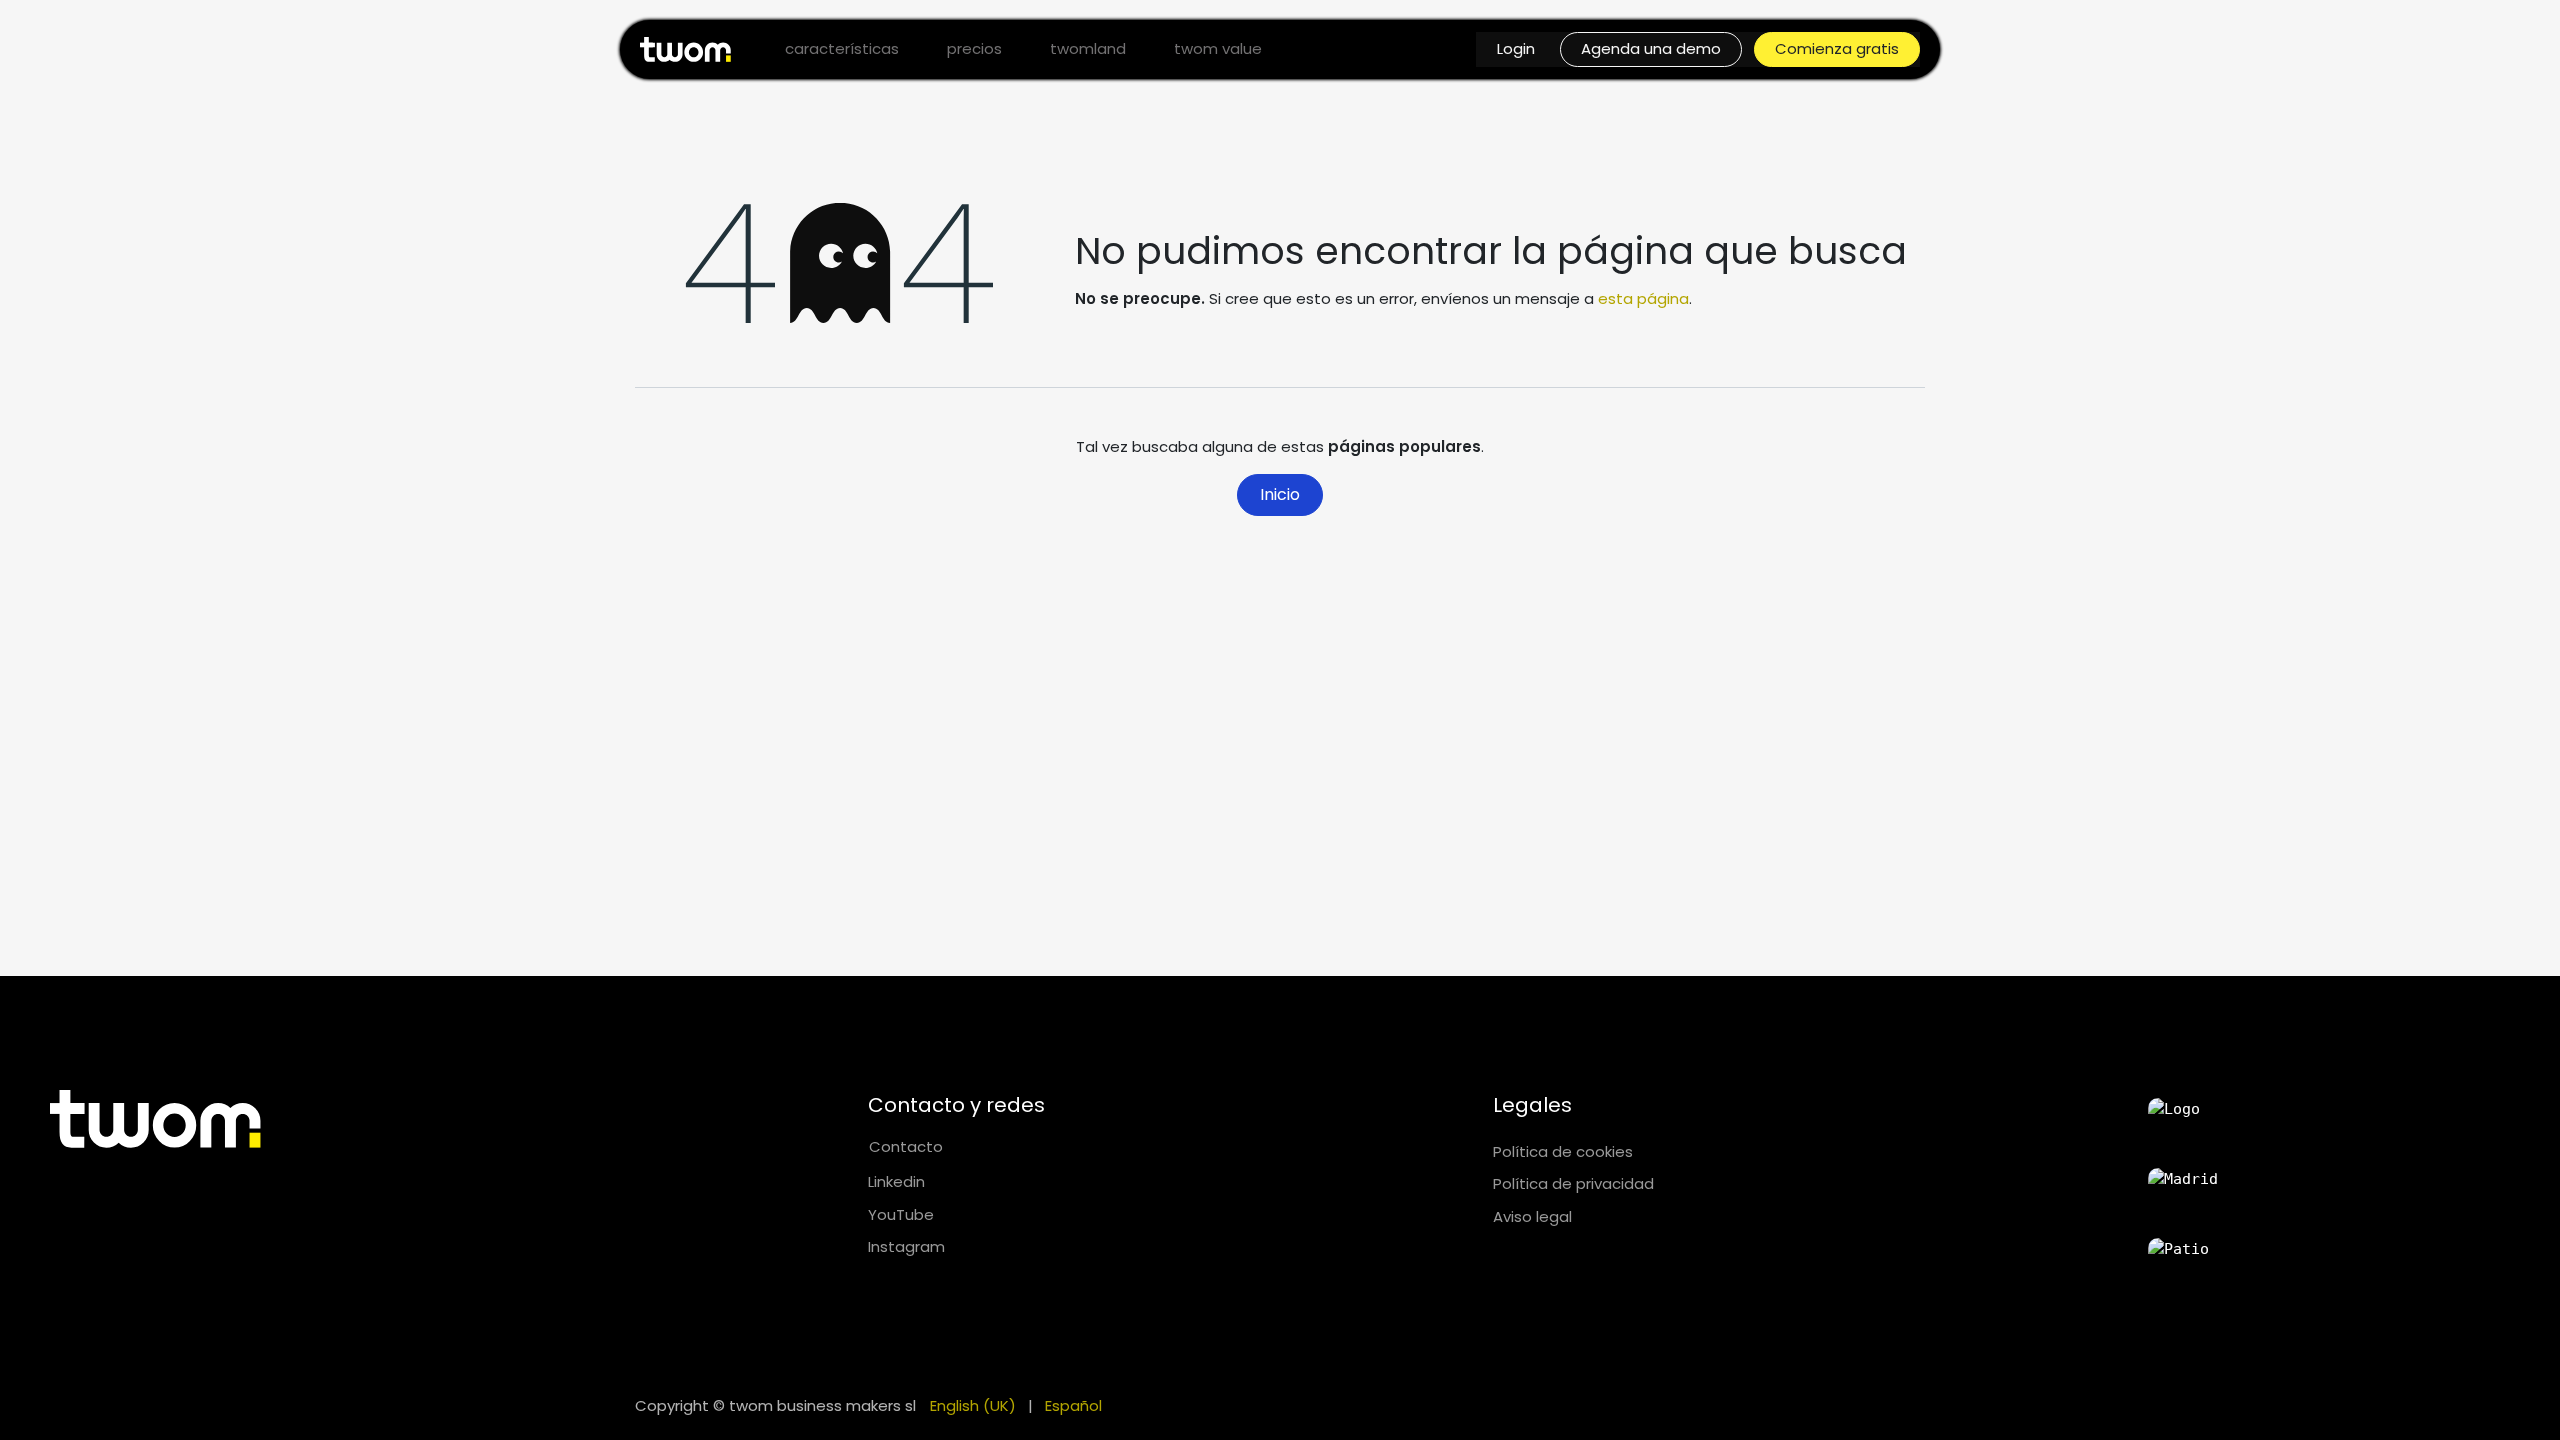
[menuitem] (842, 49)
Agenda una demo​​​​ (1651, 48)
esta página (1643, 298)
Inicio (1280, 494)
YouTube (901, 1214)
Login (1516, 48)
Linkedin (896, 1181)
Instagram (906, 1246)
